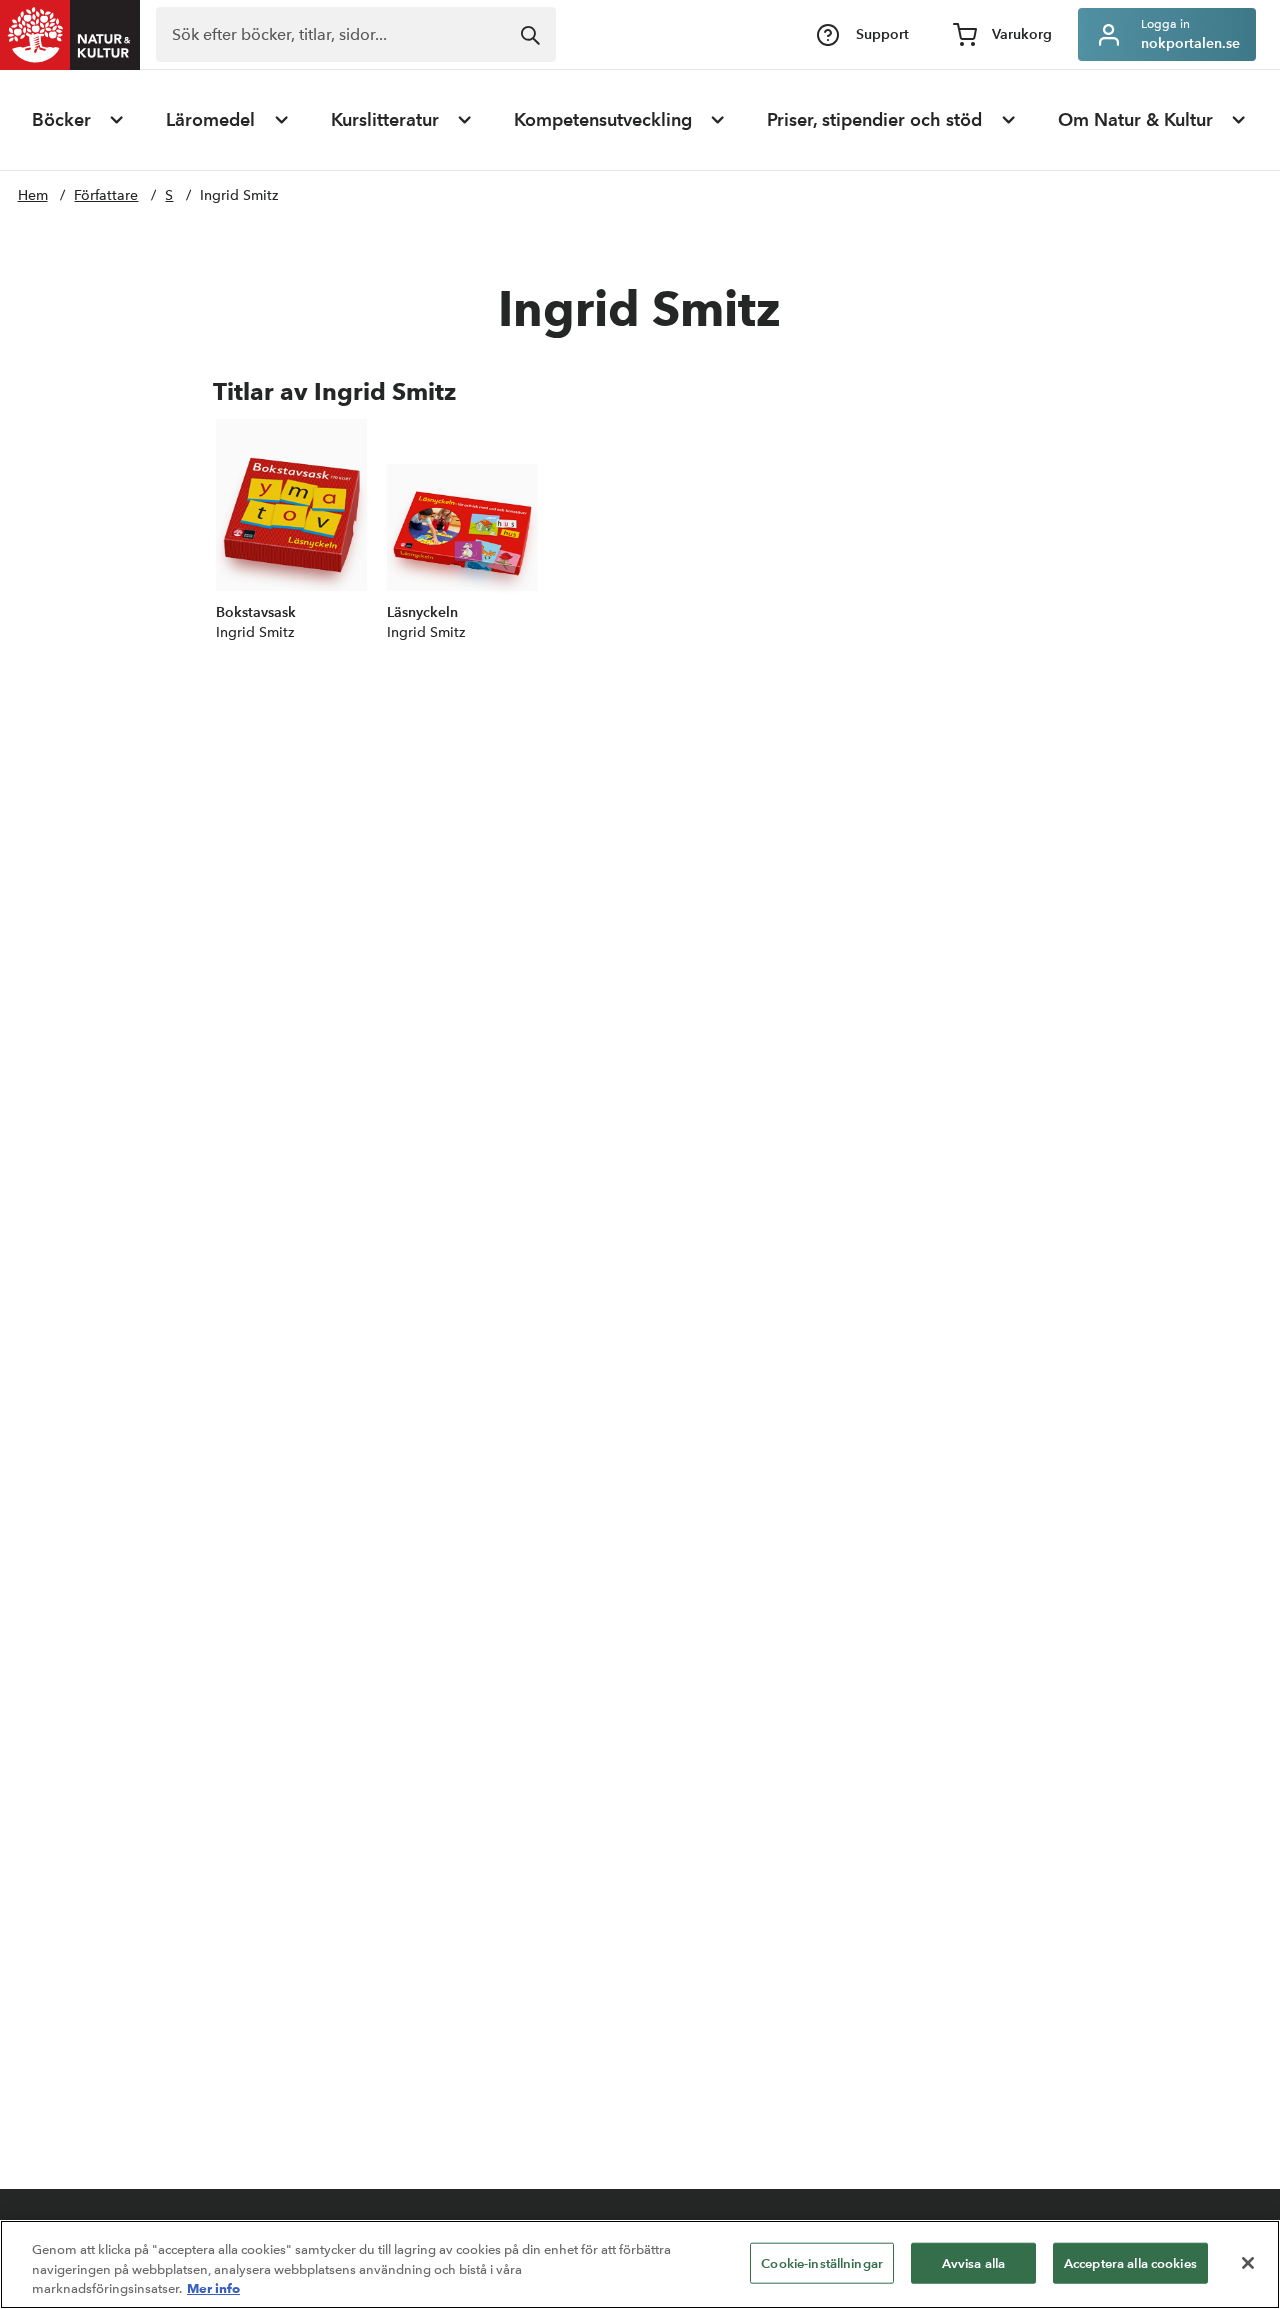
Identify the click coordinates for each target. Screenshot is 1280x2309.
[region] (640, 2264)
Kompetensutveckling (603, 120)
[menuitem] (79, 120)
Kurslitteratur (385, 120)
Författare (106, 195)
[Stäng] (1248, 2263)
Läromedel (210, 120)
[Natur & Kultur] (70, 35)
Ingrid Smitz (239, 195)
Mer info (213, 2288)
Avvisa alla (973, 2262)
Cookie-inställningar (822, 2262)
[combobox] (356, 34)
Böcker (61, 120)
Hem (33, 195)
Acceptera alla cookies (1130, 2262)
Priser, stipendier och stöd (874, 120)
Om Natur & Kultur (1135, 120)
